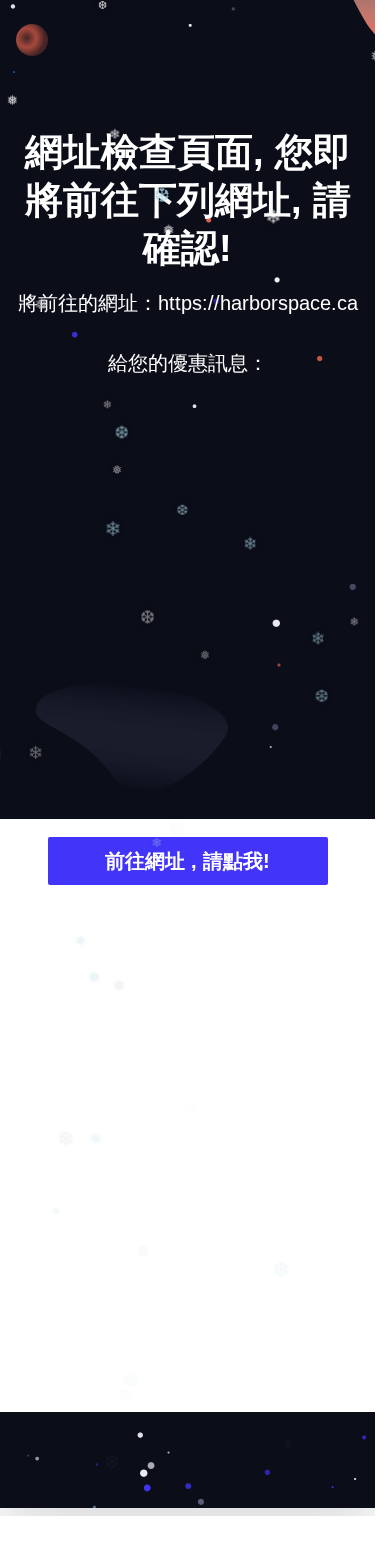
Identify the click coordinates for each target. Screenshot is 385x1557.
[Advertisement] (187, 595)
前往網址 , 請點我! (187, 861)
